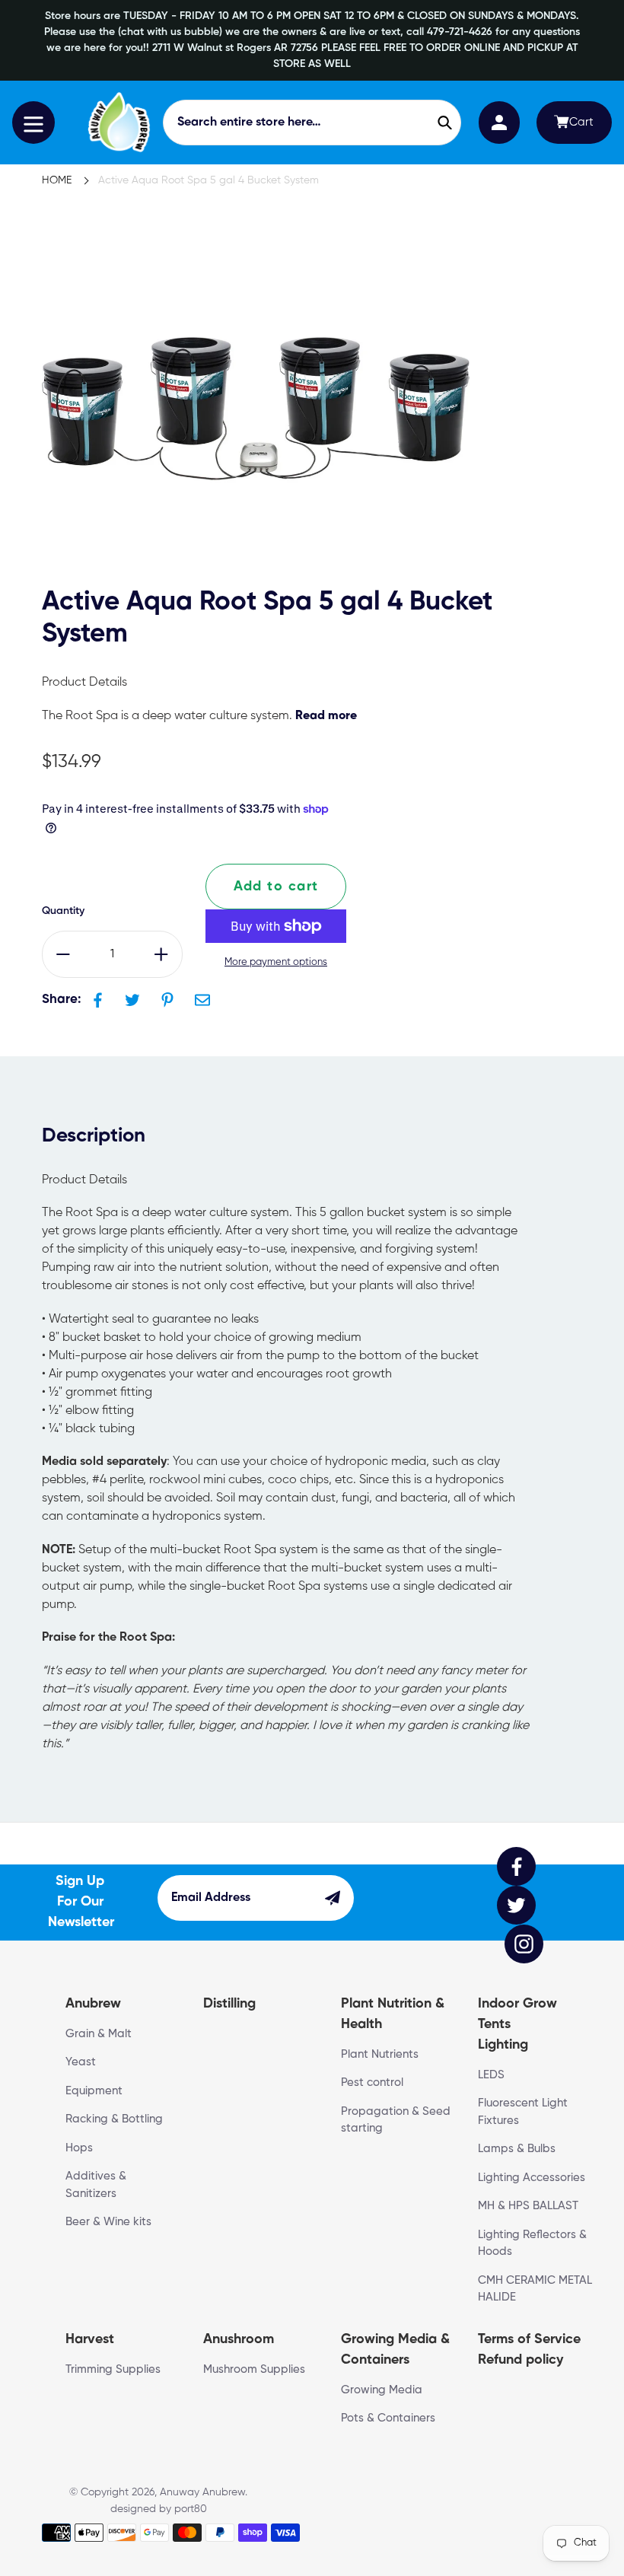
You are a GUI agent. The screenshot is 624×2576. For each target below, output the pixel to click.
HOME (57, 180)
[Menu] (33, 123)
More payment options (276, 962)
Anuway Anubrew (202, 2492)
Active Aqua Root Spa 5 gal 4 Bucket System (209, 180)
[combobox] (312, 123)
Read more (326, 716)
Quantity (63, 911)
